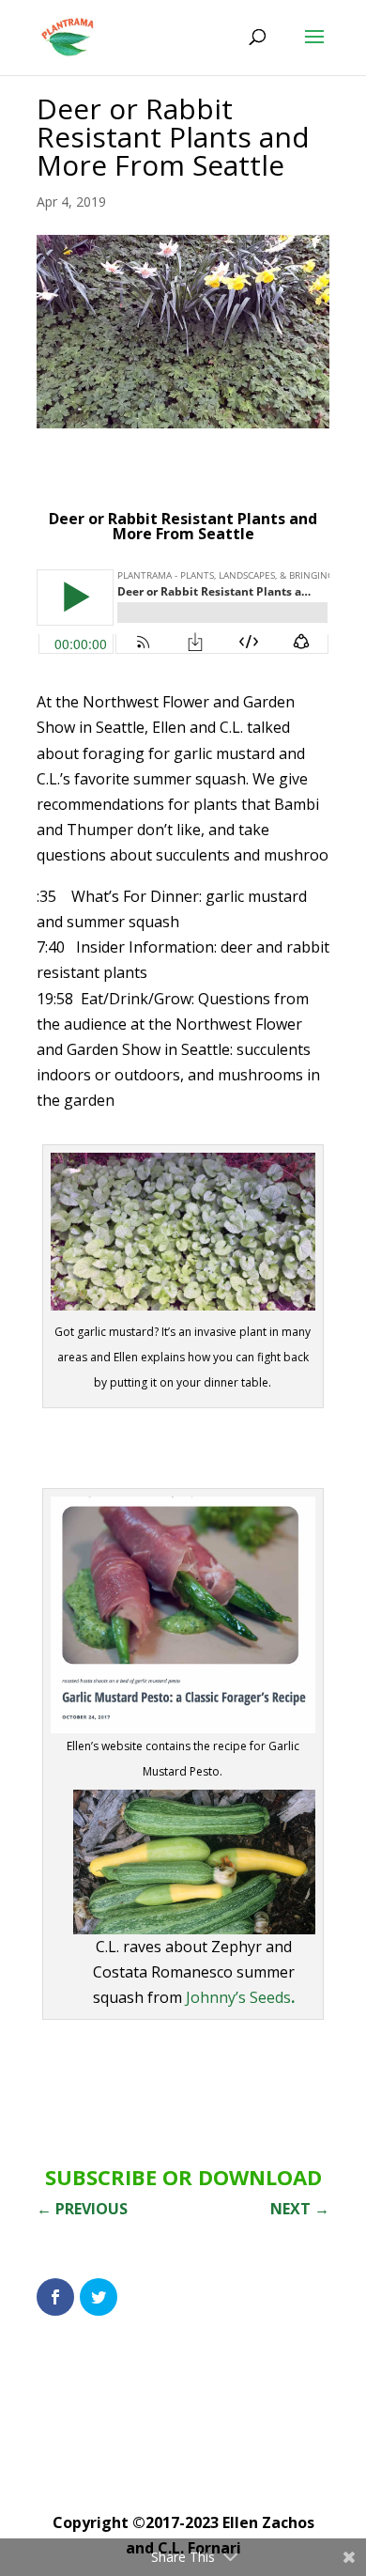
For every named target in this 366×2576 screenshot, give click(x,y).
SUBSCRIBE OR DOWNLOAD (183, 2177)
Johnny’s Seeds (240, 1997)
